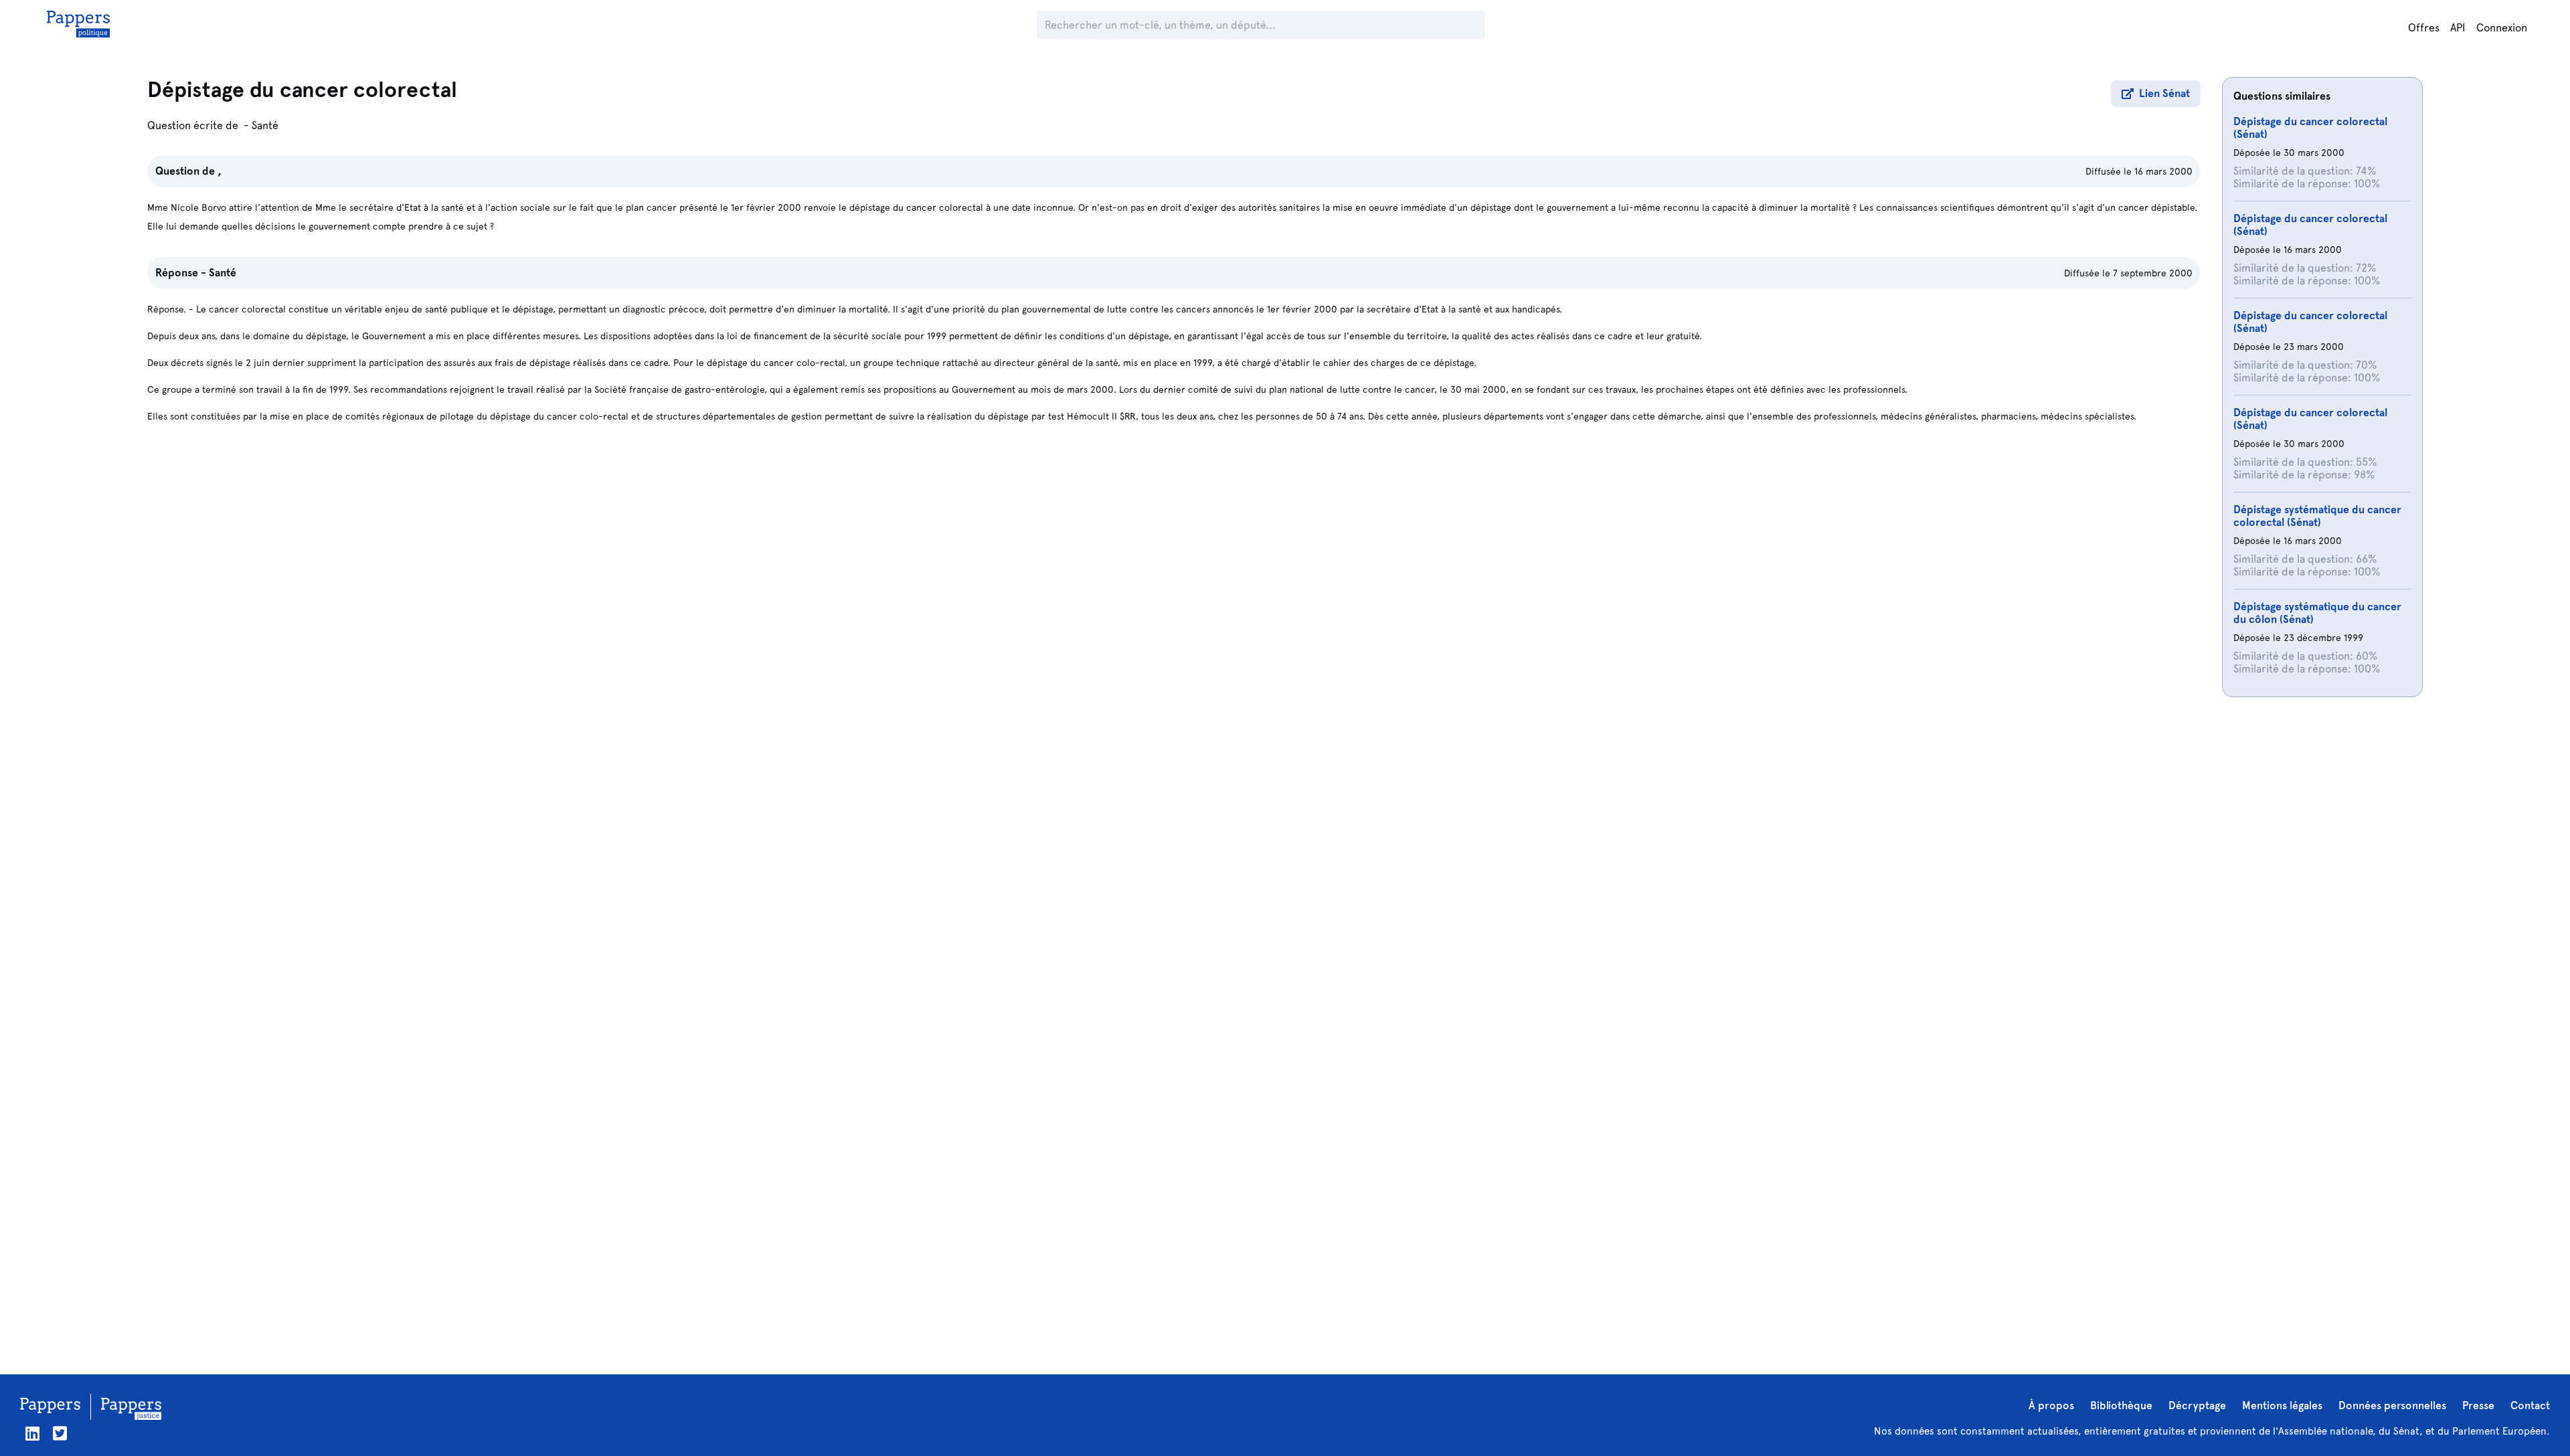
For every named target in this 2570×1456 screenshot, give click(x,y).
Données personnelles (2392, 1405)
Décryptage (2197, 1405)
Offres (2424, 28)
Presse (2478, 1405)
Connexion (2502, 28)
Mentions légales (2282, 1405)
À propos (2051, 1405)
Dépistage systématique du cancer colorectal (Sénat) (2317, 516)
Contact (2530, 1405)
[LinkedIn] (32, 1434)
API (2458, 28)
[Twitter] (60, 1434)
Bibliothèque (2121, 1405)
